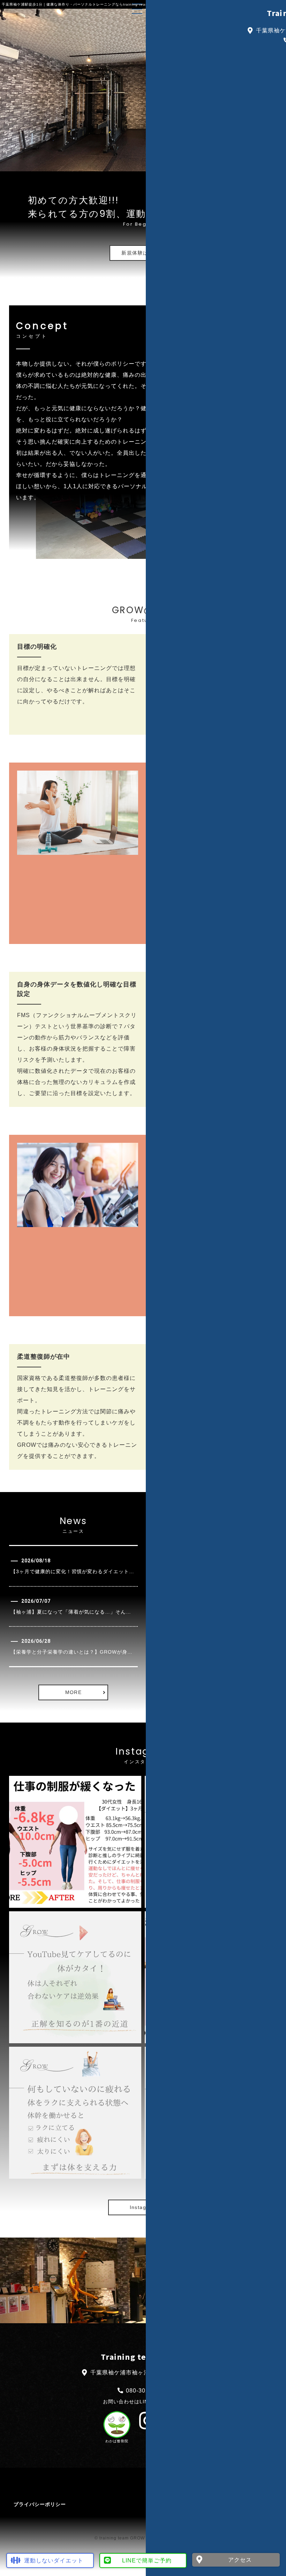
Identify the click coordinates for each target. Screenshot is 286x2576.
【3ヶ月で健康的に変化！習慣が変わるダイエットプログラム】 (86, 1571)
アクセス (240, 2560)
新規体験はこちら (143, 253)
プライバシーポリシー (40, 2504)
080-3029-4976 (147, 2391)
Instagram (143, 2207)
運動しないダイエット (54, 2561)
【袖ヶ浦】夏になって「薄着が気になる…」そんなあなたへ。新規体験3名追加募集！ (112, 1612)
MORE (74, 1692)
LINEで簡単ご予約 (147, 2561)
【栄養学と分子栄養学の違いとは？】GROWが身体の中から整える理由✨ (98, 1652)
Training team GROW (143, 2357)
